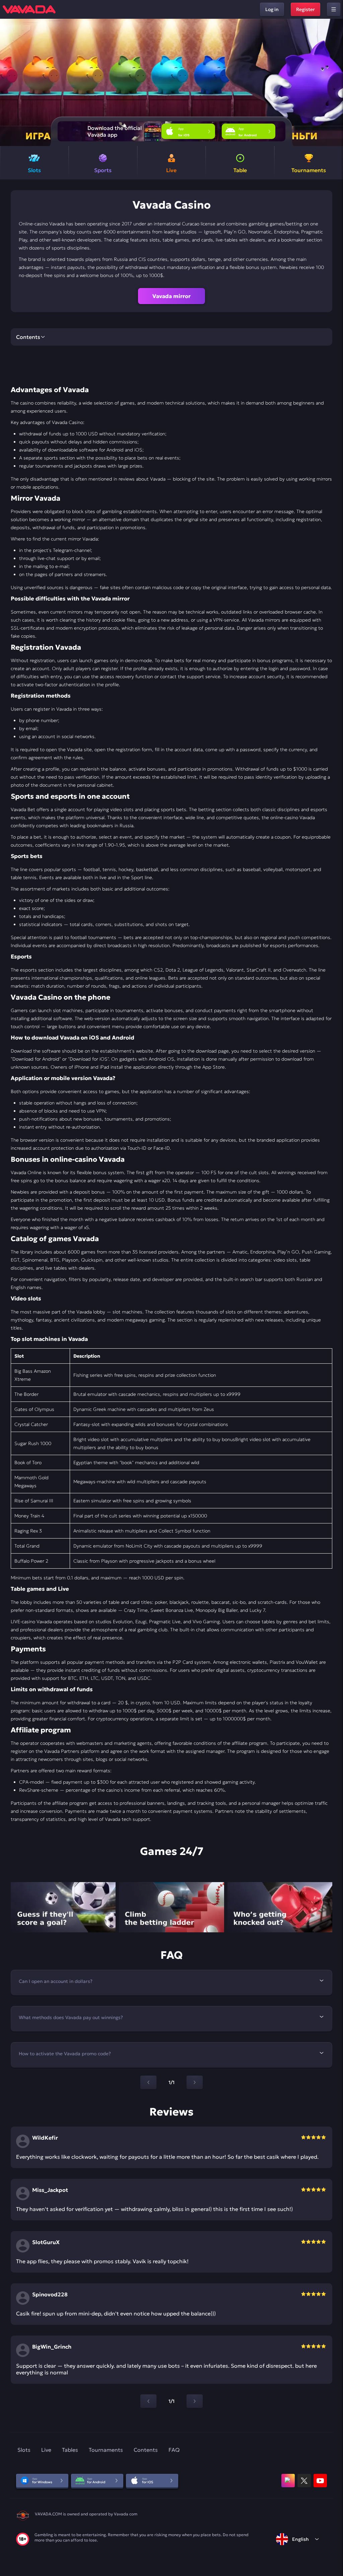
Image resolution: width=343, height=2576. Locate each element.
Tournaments (106, 2450)
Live (46, 2450)
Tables (70, 2450)
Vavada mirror (171, 296)
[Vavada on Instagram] (288, 2481)
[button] (335, 82)
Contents (146, 2450)
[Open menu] (334, 9)
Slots (24, 2450)
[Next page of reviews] (195, 2401)
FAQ (174, 2450)
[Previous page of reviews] (148, 2401)
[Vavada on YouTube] (320, 2481)
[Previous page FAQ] (148, 2082)
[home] (29, 9)
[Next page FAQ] (195, 2082)
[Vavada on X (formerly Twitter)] (304, 2481)
